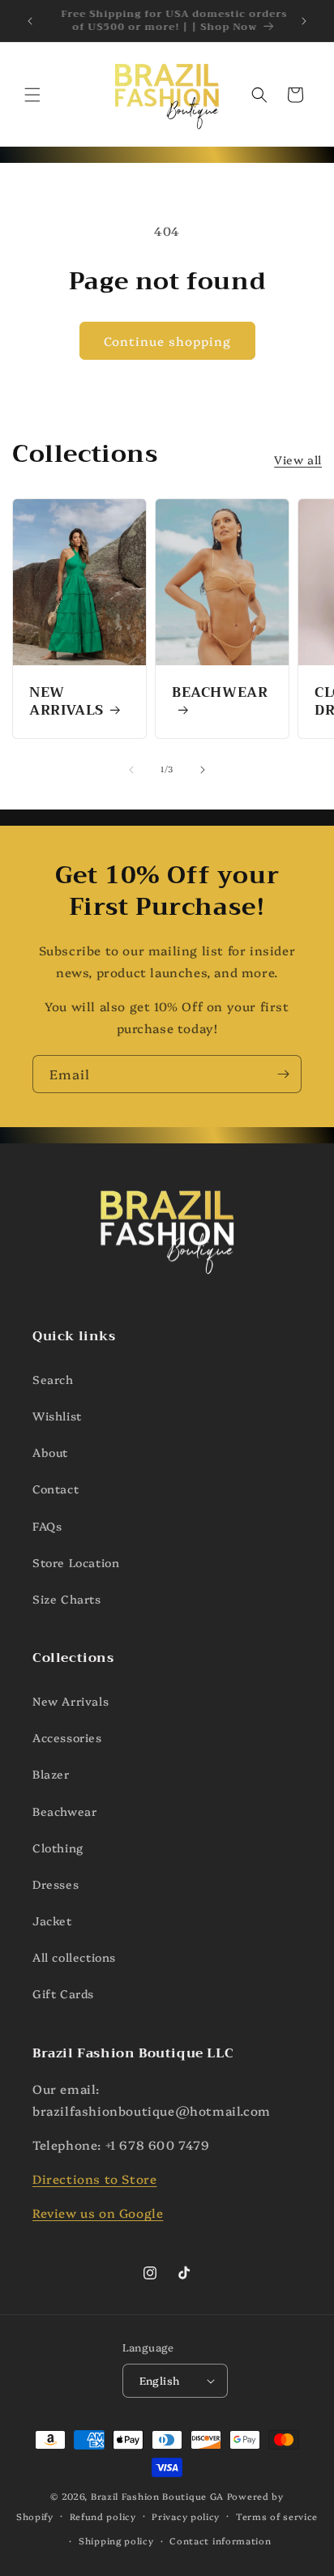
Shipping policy (116, 2541)
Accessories (67, 1737)
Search (53, 1379)
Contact (56, 1489)
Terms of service (277, 2516)
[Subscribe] (283, 1074)
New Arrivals (66, 702)
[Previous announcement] (30, 21)
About (50, 1452)
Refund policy (103, 2516)
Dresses (56, 1884)
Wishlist (57, 1416)
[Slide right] (203, 770)
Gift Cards (63, 1993)
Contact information (220, 2541)
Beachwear (220, 694)
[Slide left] (131, 770)
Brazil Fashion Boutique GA (157, 2496)
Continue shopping (167, 341)
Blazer (51, 1774)
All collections (74, 1957)
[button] (32, 95)
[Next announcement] (304, 21)
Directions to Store (94, 2179)
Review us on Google (98, 2213)
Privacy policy (186, 2516)
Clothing (58, 1848)
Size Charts (67, 1599)
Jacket (52, 1920)
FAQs (47, 1526)
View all (298, 459)
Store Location (76, 1562)
